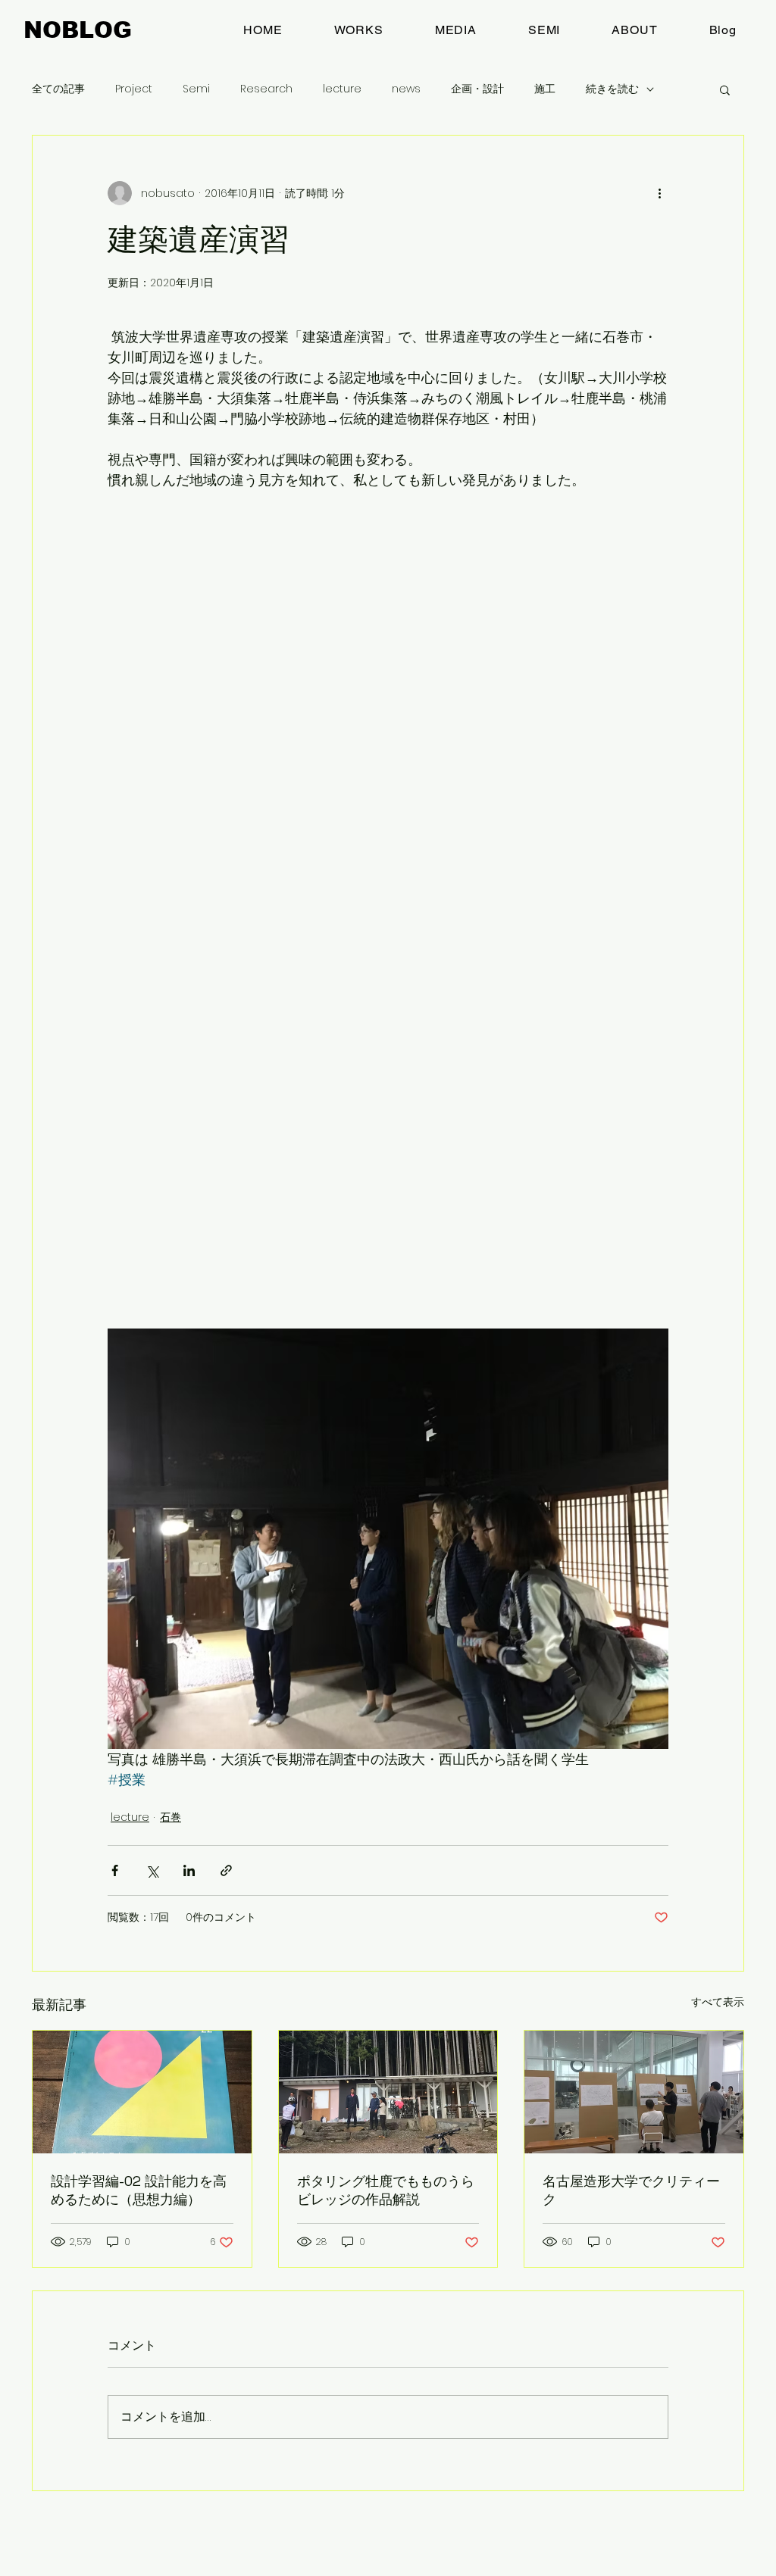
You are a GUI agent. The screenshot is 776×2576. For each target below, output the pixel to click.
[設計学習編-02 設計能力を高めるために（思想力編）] (142, 2092)
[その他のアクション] (659, 193)
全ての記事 (58, 89)
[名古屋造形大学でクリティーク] (634, 2092)
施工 (545, 89)
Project (134, 89)
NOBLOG (78, 30)
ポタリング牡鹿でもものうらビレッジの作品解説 (386, 2190)
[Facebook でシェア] (115, 1870)
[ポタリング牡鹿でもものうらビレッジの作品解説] (388, 2092)
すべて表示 (718, 2002)
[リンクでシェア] (226, 1870)
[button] (725, 89)
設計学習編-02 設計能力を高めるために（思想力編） (139, 2190)
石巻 (171, 1817)
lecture (342, 89)
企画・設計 (477, 89)
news (406, 89)
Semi (196, 89)
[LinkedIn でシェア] (189, 1870)
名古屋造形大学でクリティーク (631, 2190)
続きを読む (612, 89)
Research (266, 89)
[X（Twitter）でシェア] (152, 1870)
